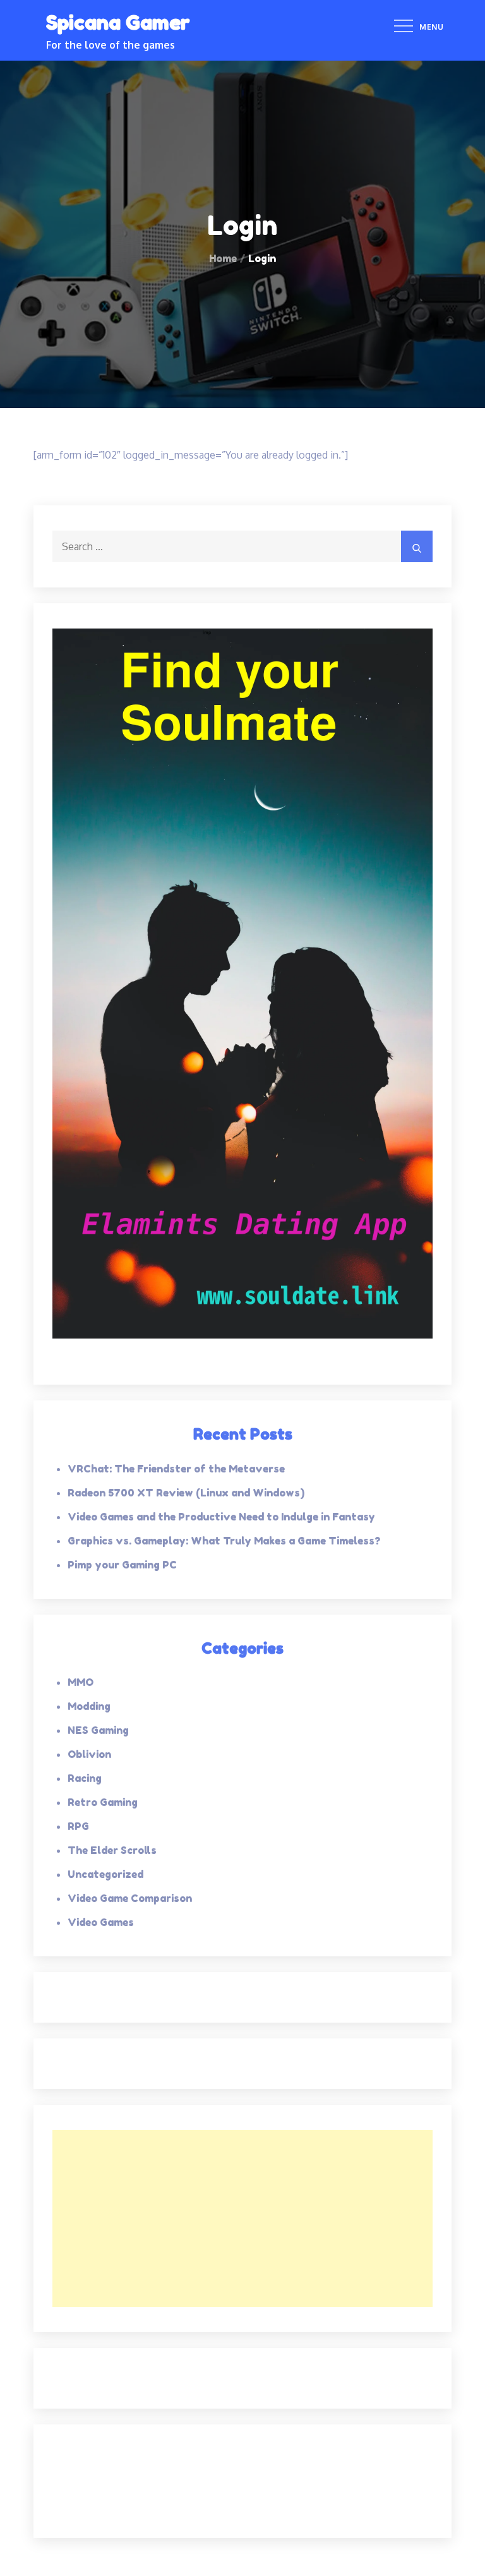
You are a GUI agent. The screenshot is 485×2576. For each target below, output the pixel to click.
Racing (85, 1778)
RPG (78, 1826)
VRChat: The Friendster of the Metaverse (176, 1469)
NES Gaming (98, 1730)
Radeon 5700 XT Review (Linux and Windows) (186, 1493)
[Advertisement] (242, 2218)
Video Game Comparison (130, 1898)
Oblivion (89, 1754)
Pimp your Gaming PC (122, 1565)
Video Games (101, 1922)
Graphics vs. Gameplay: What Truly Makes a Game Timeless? (224, 1541)
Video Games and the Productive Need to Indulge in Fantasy (221, 1517)
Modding (89, 1706)
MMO (81, 1682)
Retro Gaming (103, 1802)
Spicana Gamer (118, 22)
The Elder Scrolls (112, 1850)
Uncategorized (105, 1874)
